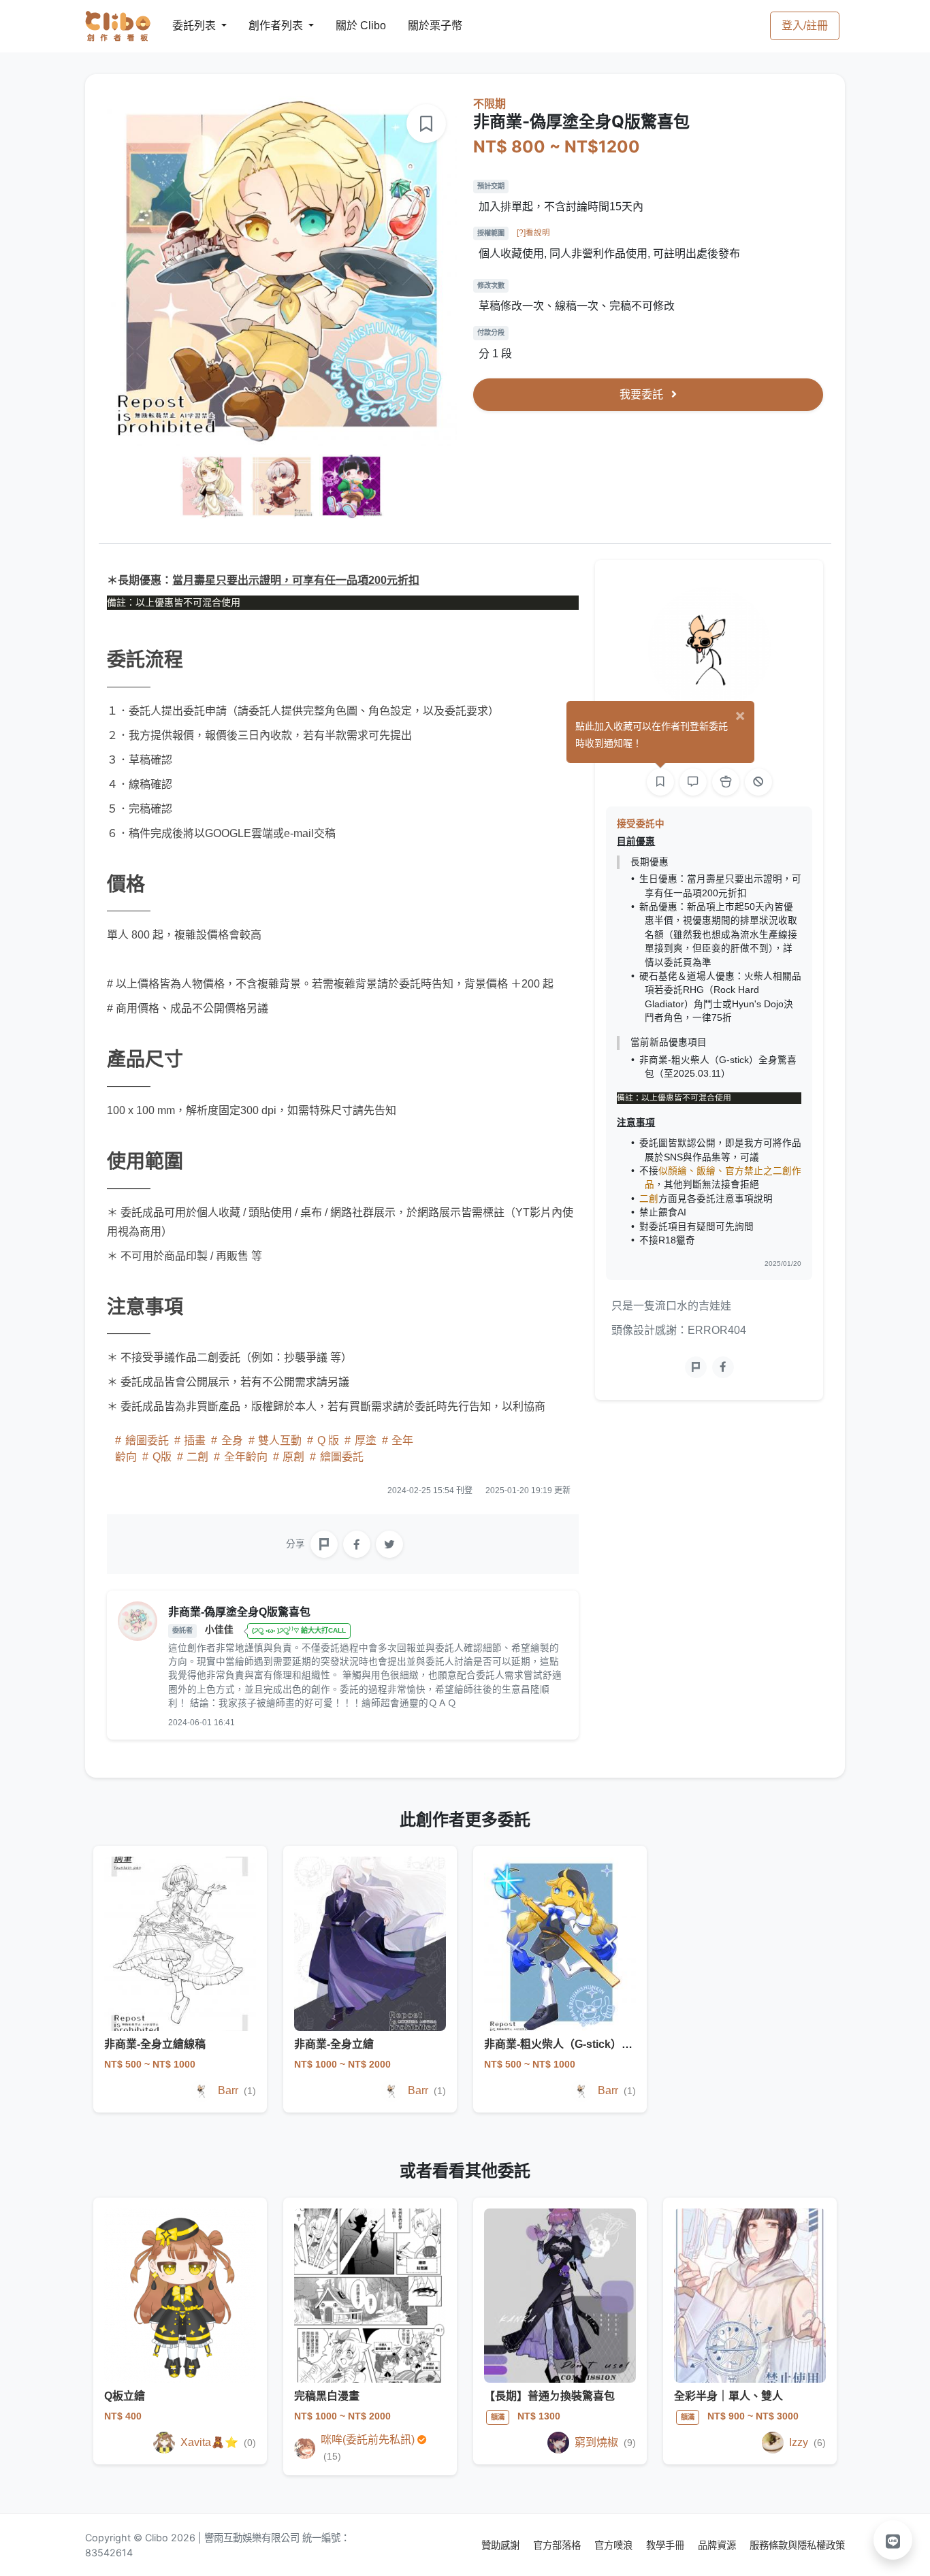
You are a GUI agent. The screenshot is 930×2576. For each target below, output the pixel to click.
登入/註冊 (805, 26)
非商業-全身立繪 (334, 2044)
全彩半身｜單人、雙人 (728, 2396)
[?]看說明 (533, 233)
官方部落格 (558, 2545)
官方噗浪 (615, 2545)
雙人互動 (280, 1440)
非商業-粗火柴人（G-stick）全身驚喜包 (580, 2044)
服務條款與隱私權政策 (797, 2545)
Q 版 (328, 1440)
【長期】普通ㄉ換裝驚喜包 (549, 2396)
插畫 (195, 1440)
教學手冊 (667, 2545)
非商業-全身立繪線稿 (155, 2044)
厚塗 (366, 1440)
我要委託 (643, 394)
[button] (893, 2540)
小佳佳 (221, 1630)
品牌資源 (718, 2545)
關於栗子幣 (421, 26)
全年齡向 (246, 1457)
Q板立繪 (125, 2396)
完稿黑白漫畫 (327, 2396)
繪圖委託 (147, 1440)
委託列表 (186, 26)
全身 (232, 1440)
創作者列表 (265, 26)
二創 (197, 1457)
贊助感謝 (502, 2545)
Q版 (162, 1457)
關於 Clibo (348, 26)
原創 (293, 1457)
